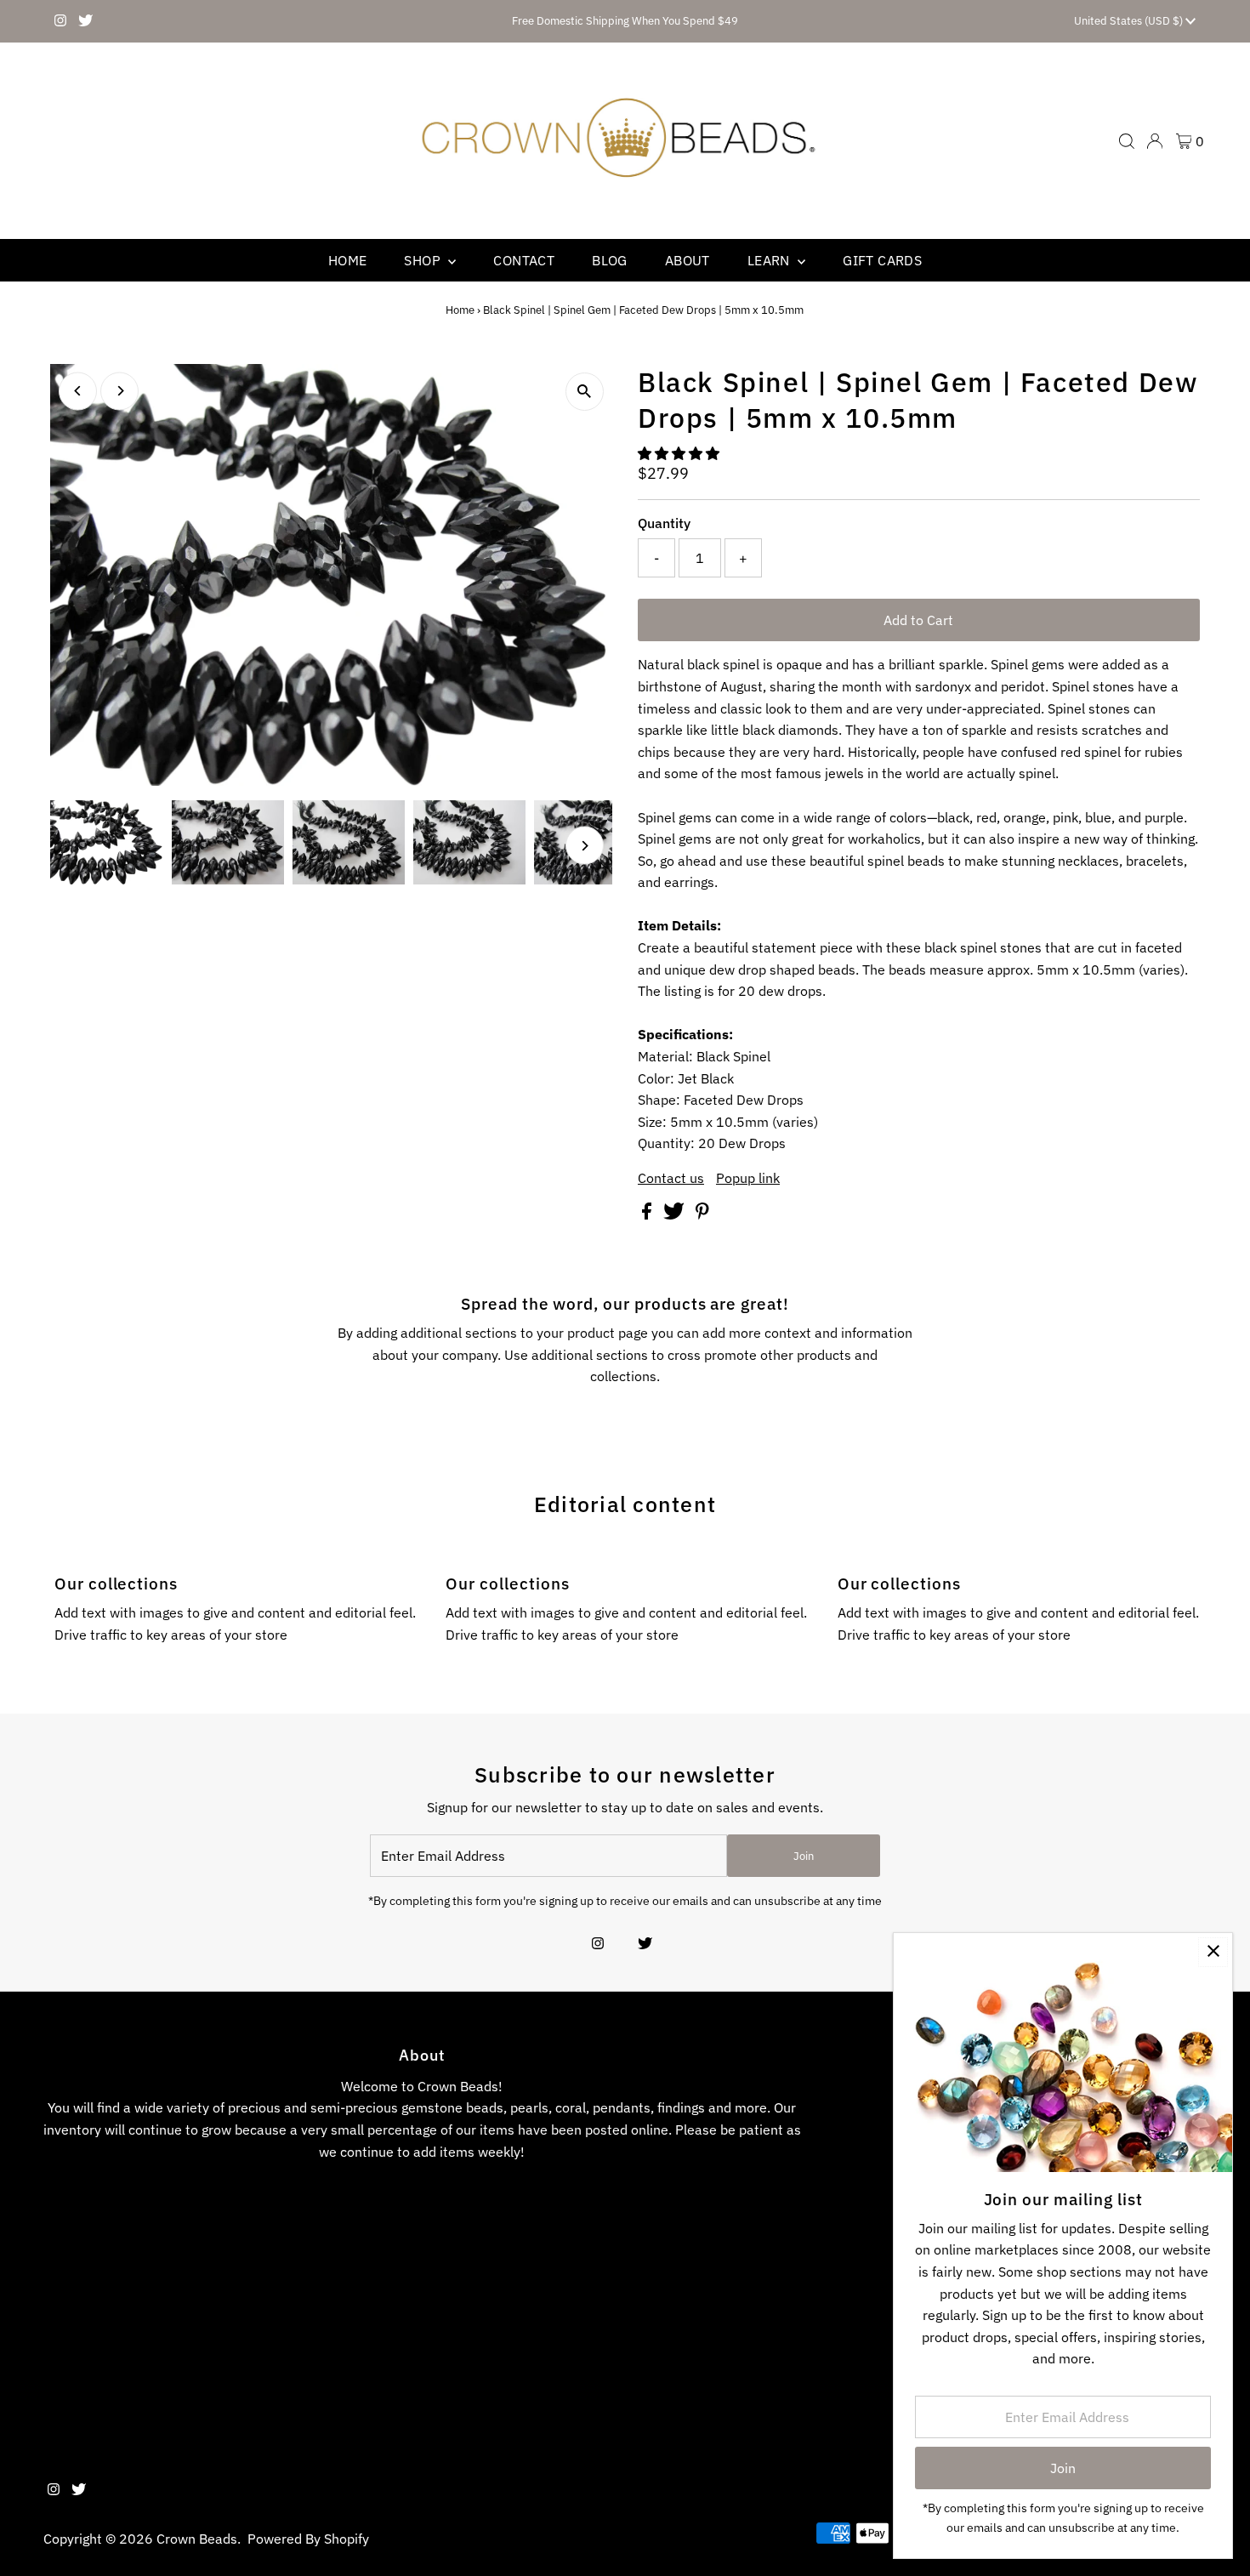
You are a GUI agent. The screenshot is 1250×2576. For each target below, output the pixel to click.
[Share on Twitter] (676, 1214)
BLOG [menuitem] (610, 260)
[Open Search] (1127, 141)
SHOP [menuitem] (424, 260)
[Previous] (78, 391)
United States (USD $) (1130, 21)
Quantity (664, 523)
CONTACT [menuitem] (524, 260)
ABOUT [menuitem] (687, 260)
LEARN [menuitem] (770, 260)
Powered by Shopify (308, 2539)
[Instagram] (60, 21)
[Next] (119, 391)
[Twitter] (85, 21)
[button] (680, 453)
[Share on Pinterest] (702, 1214)
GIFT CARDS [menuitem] (882, 260)
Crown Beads (197, 2539)
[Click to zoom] (585, 392)
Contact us (671, 1178)
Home (460, 310)
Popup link (748, 1178)
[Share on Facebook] (648, 1214)
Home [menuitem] (348, 260)
